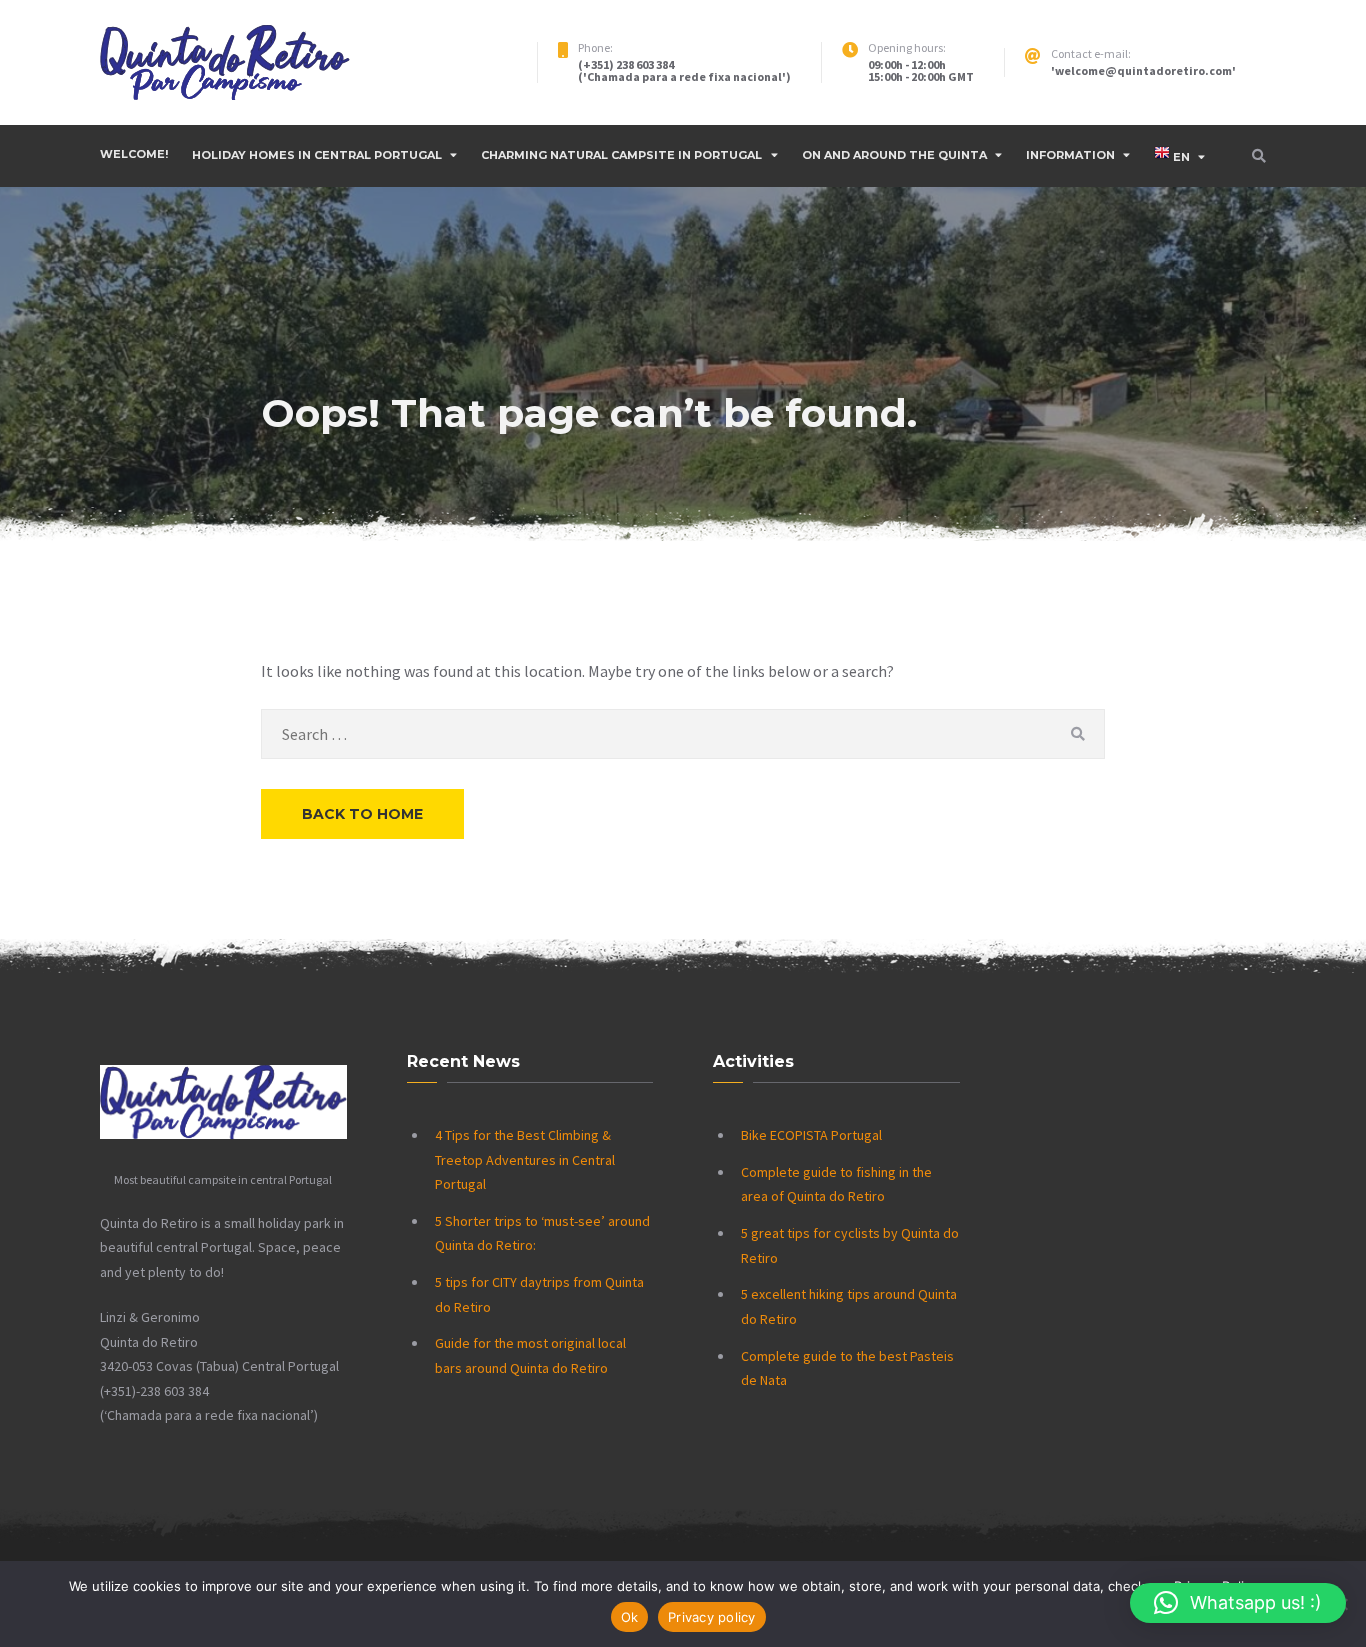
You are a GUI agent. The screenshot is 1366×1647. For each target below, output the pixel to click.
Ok (630, 1617)
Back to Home (362, 814)
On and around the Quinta (894, 155)
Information (1070, 155)
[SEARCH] (1077, 734)
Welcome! (134, 154)
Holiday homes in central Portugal (317, 155)
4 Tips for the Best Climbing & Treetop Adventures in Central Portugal (525, 1159)
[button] (1238, 1603)
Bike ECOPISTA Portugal (811, 1135)
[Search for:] (683, 734)
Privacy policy (712, 1617)
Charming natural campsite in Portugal (621, 155)
